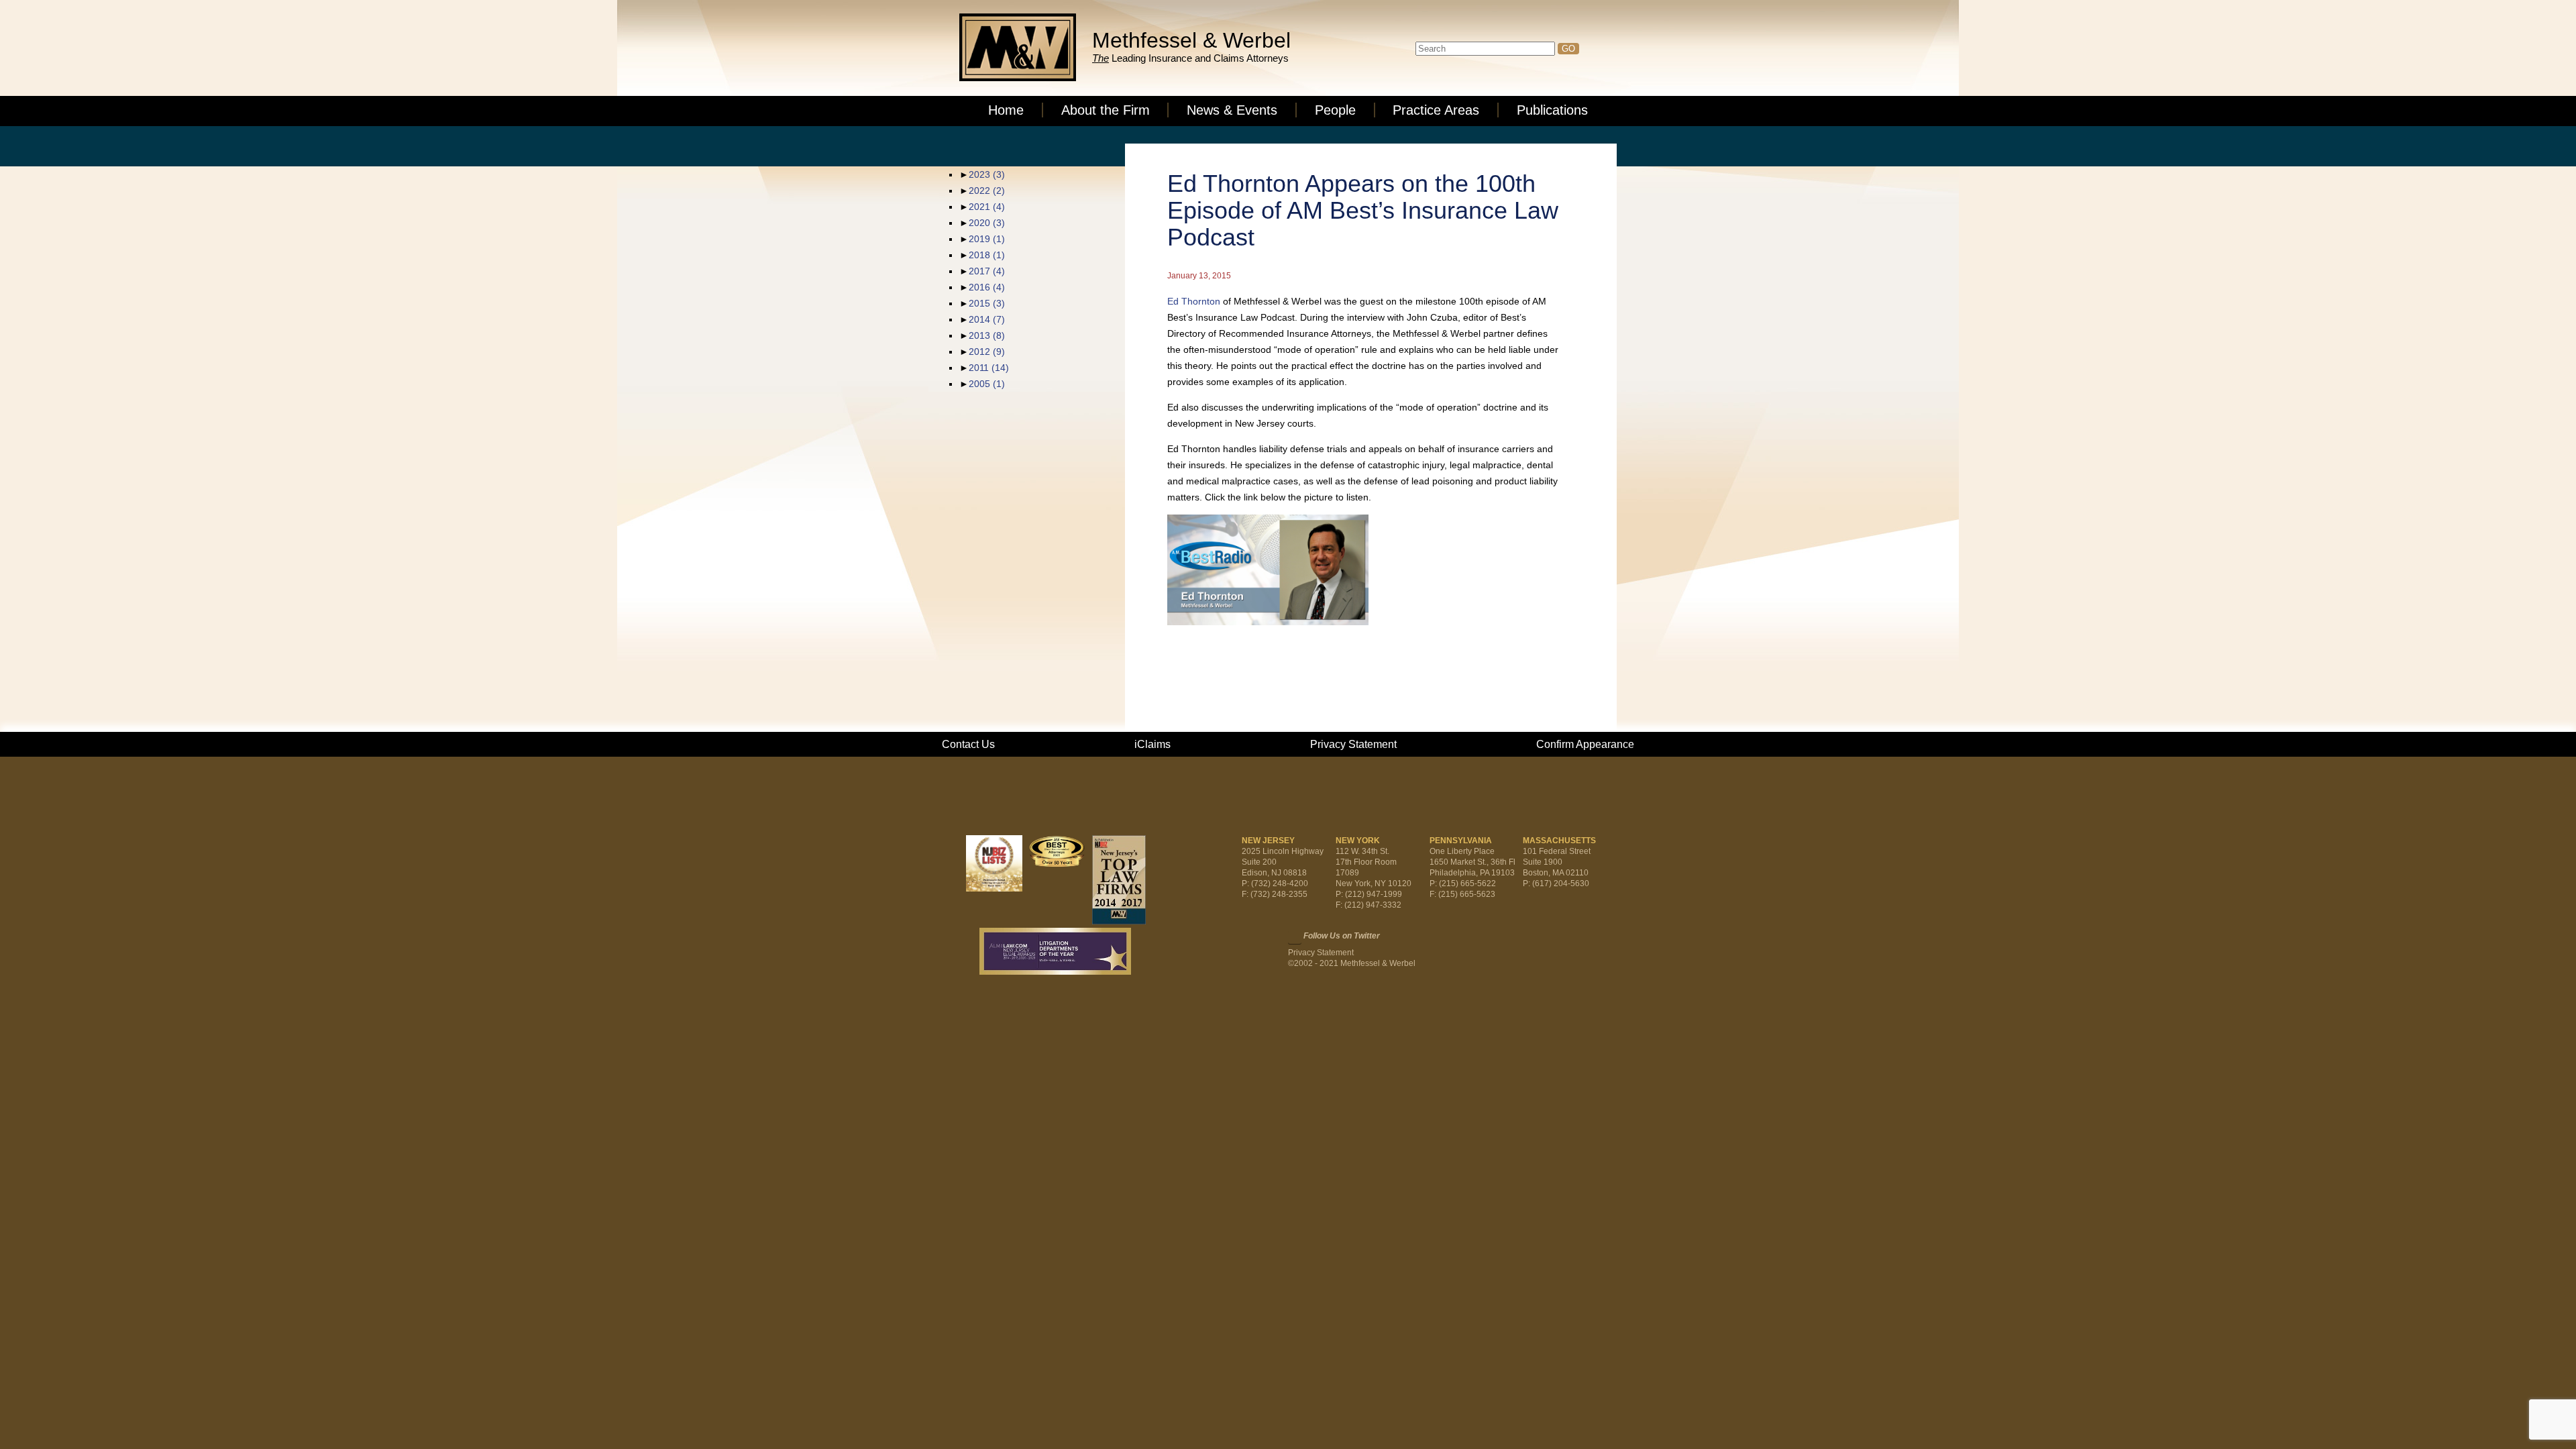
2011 (989, 368)
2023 (987, 174)
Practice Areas (1436, 110)
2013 (987, 335)
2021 (987, 207)
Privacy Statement (1353, 744)
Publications (1552, 110)
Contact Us (968, 744)
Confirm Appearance (1585, 744)
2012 (987, 352)
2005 (987, 384)
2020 (987, 223)
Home (1006, 110)
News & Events (1232, 110)
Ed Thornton (1194, 301)
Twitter (1295, 937)
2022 (987, 191)
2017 (987, 271)
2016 (987, 287)
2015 (987, 303)
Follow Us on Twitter (1342, 936)
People (1335, 110)
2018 (987, 255)
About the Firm (1106, 110)
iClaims (1152, 744)
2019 (987, 239)
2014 (987, 319)
